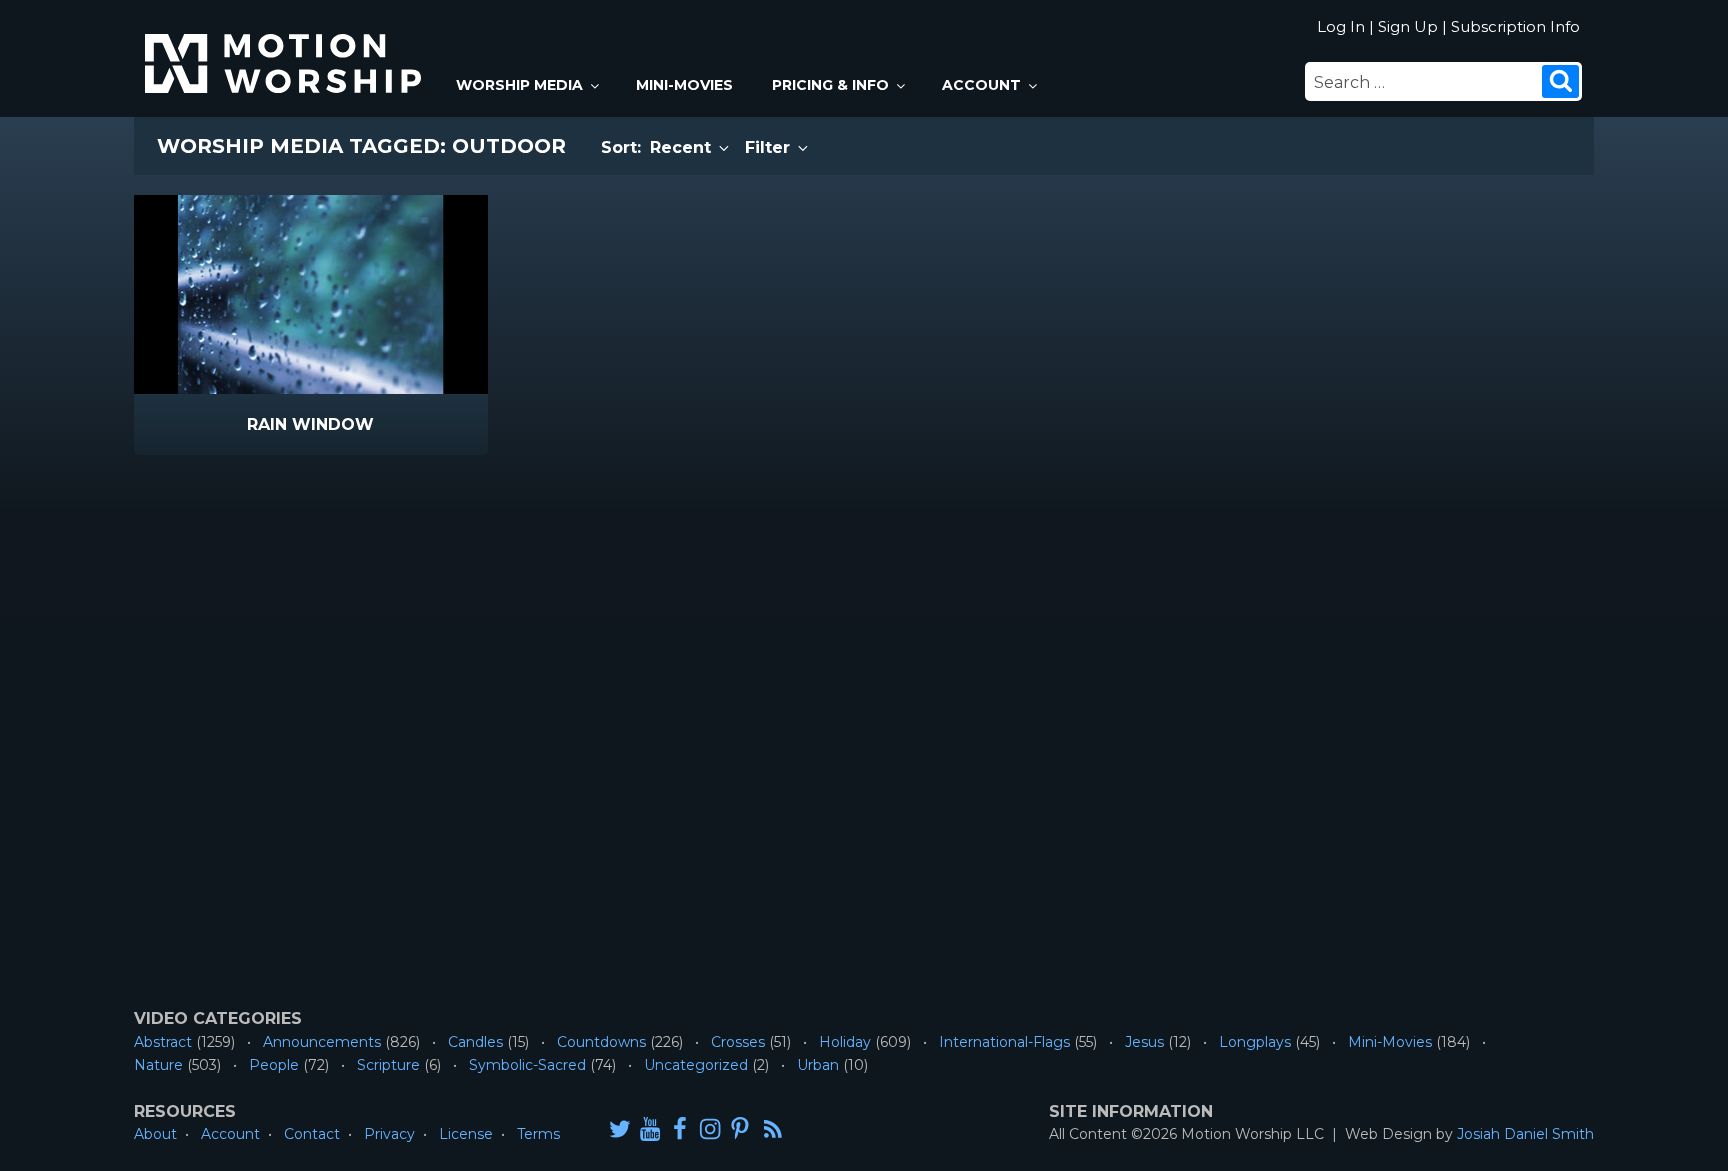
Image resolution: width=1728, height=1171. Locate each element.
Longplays (1255, 1042)
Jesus (1144, 1042)
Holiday (845, 1042)
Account (981, 85)
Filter (770, 147)
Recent (683, 147)
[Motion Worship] (286, 46)
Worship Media (519, 85)
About (155, 1134)
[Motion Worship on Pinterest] (740, 1128)
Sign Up (1408, 26)
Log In (1341, 26)
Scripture (388, 1065)
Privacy (389, 1134)
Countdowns (601, 1042)
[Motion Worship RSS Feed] (774, 1130)
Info (225, 425)
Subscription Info (1515, 26)
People (274, 1065)
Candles (475, 1042)
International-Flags (1004, 1042)
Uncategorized (696, 1065)
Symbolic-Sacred (527, 1065)
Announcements (322, 1042)
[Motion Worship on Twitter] (620, 1128)
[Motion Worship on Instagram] (710, 1128)
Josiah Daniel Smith (1525, 1134)
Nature (158, 1065)
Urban (818, 1065)
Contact (312, 1134)
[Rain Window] (311, 294)
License (466, 1134)
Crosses (738, 1042)
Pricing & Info (830, 85)
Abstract (163, 1042)
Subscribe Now (362, 425)
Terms (538, 1134)
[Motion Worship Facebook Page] (680, 1128)
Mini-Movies (684, 85)
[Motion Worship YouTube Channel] (650, 1128)
